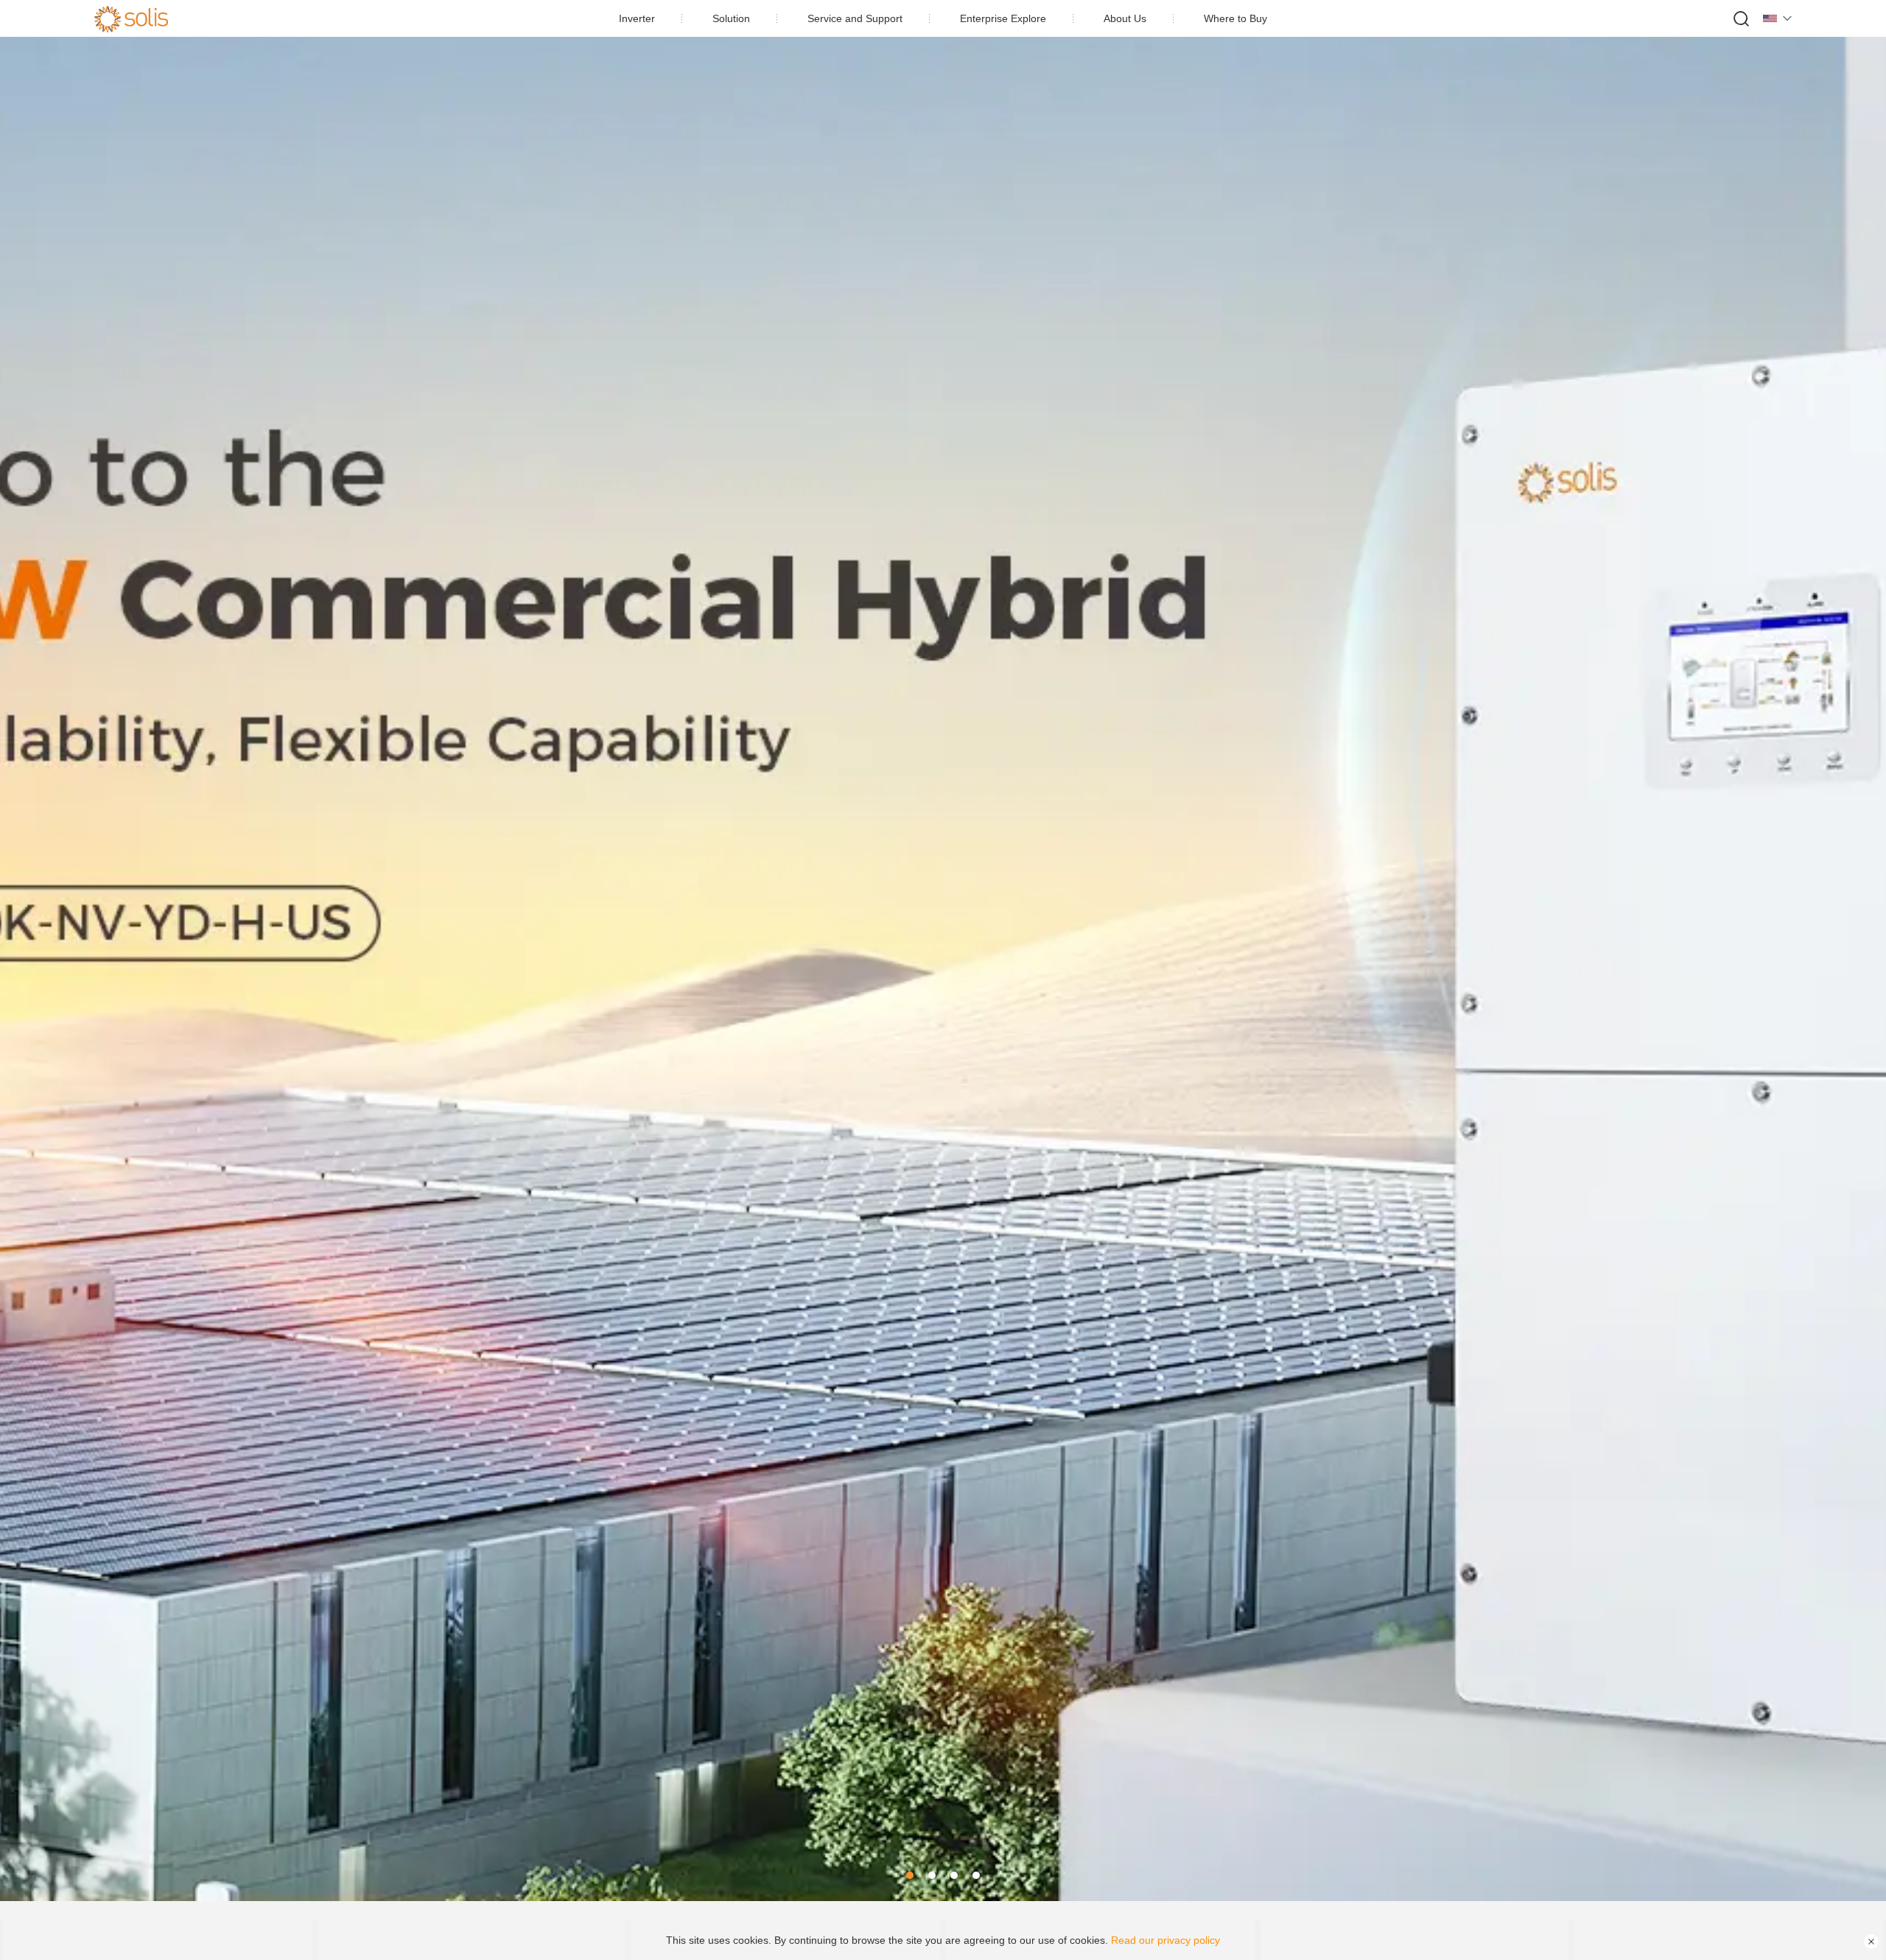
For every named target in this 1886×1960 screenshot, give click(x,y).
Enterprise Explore (1003, 18)
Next (1857, 951)
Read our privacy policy (1165, 1940)
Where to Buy (1235, 18)
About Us (1125, 18)
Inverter (637, 18)
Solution (731, 18)
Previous (29, 951)
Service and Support (855, 18)
